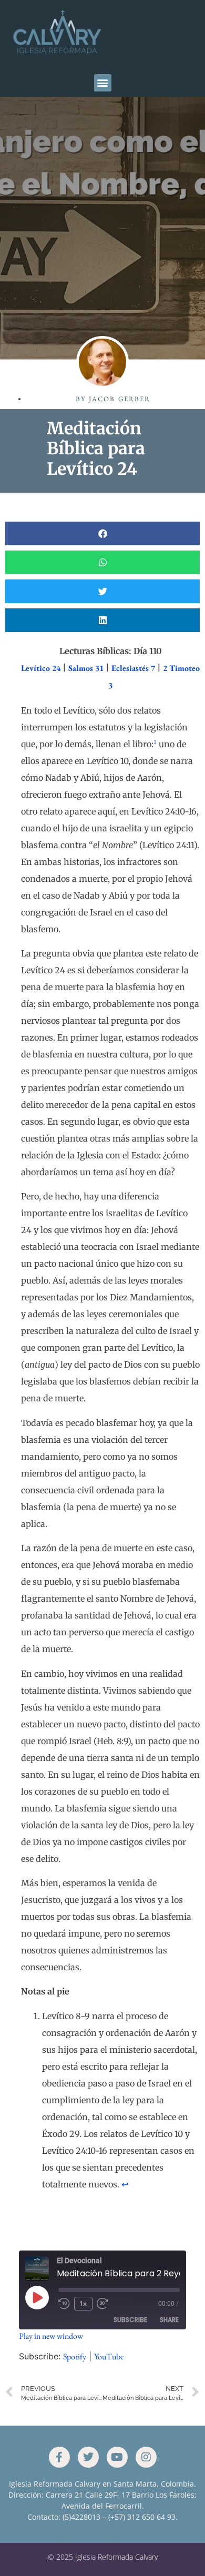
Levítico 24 (41, 668)
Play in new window (51, 2336)
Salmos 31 (86, 668)
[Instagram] (146, 2457)
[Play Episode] (37, 2297)
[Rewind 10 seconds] (64, 2304)
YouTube (109, 2356)
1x (83, 2303)
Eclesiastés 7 (133, 668)
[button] (103, 83)
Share (169, 2320)
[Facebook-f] (59, 2457)
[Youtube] (117, 2457)
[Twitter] (88, 2457)
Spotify (75, 2356)
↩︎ (125, 2185)
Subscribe (130, 2320)
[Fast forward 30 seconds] (105, 2304)
